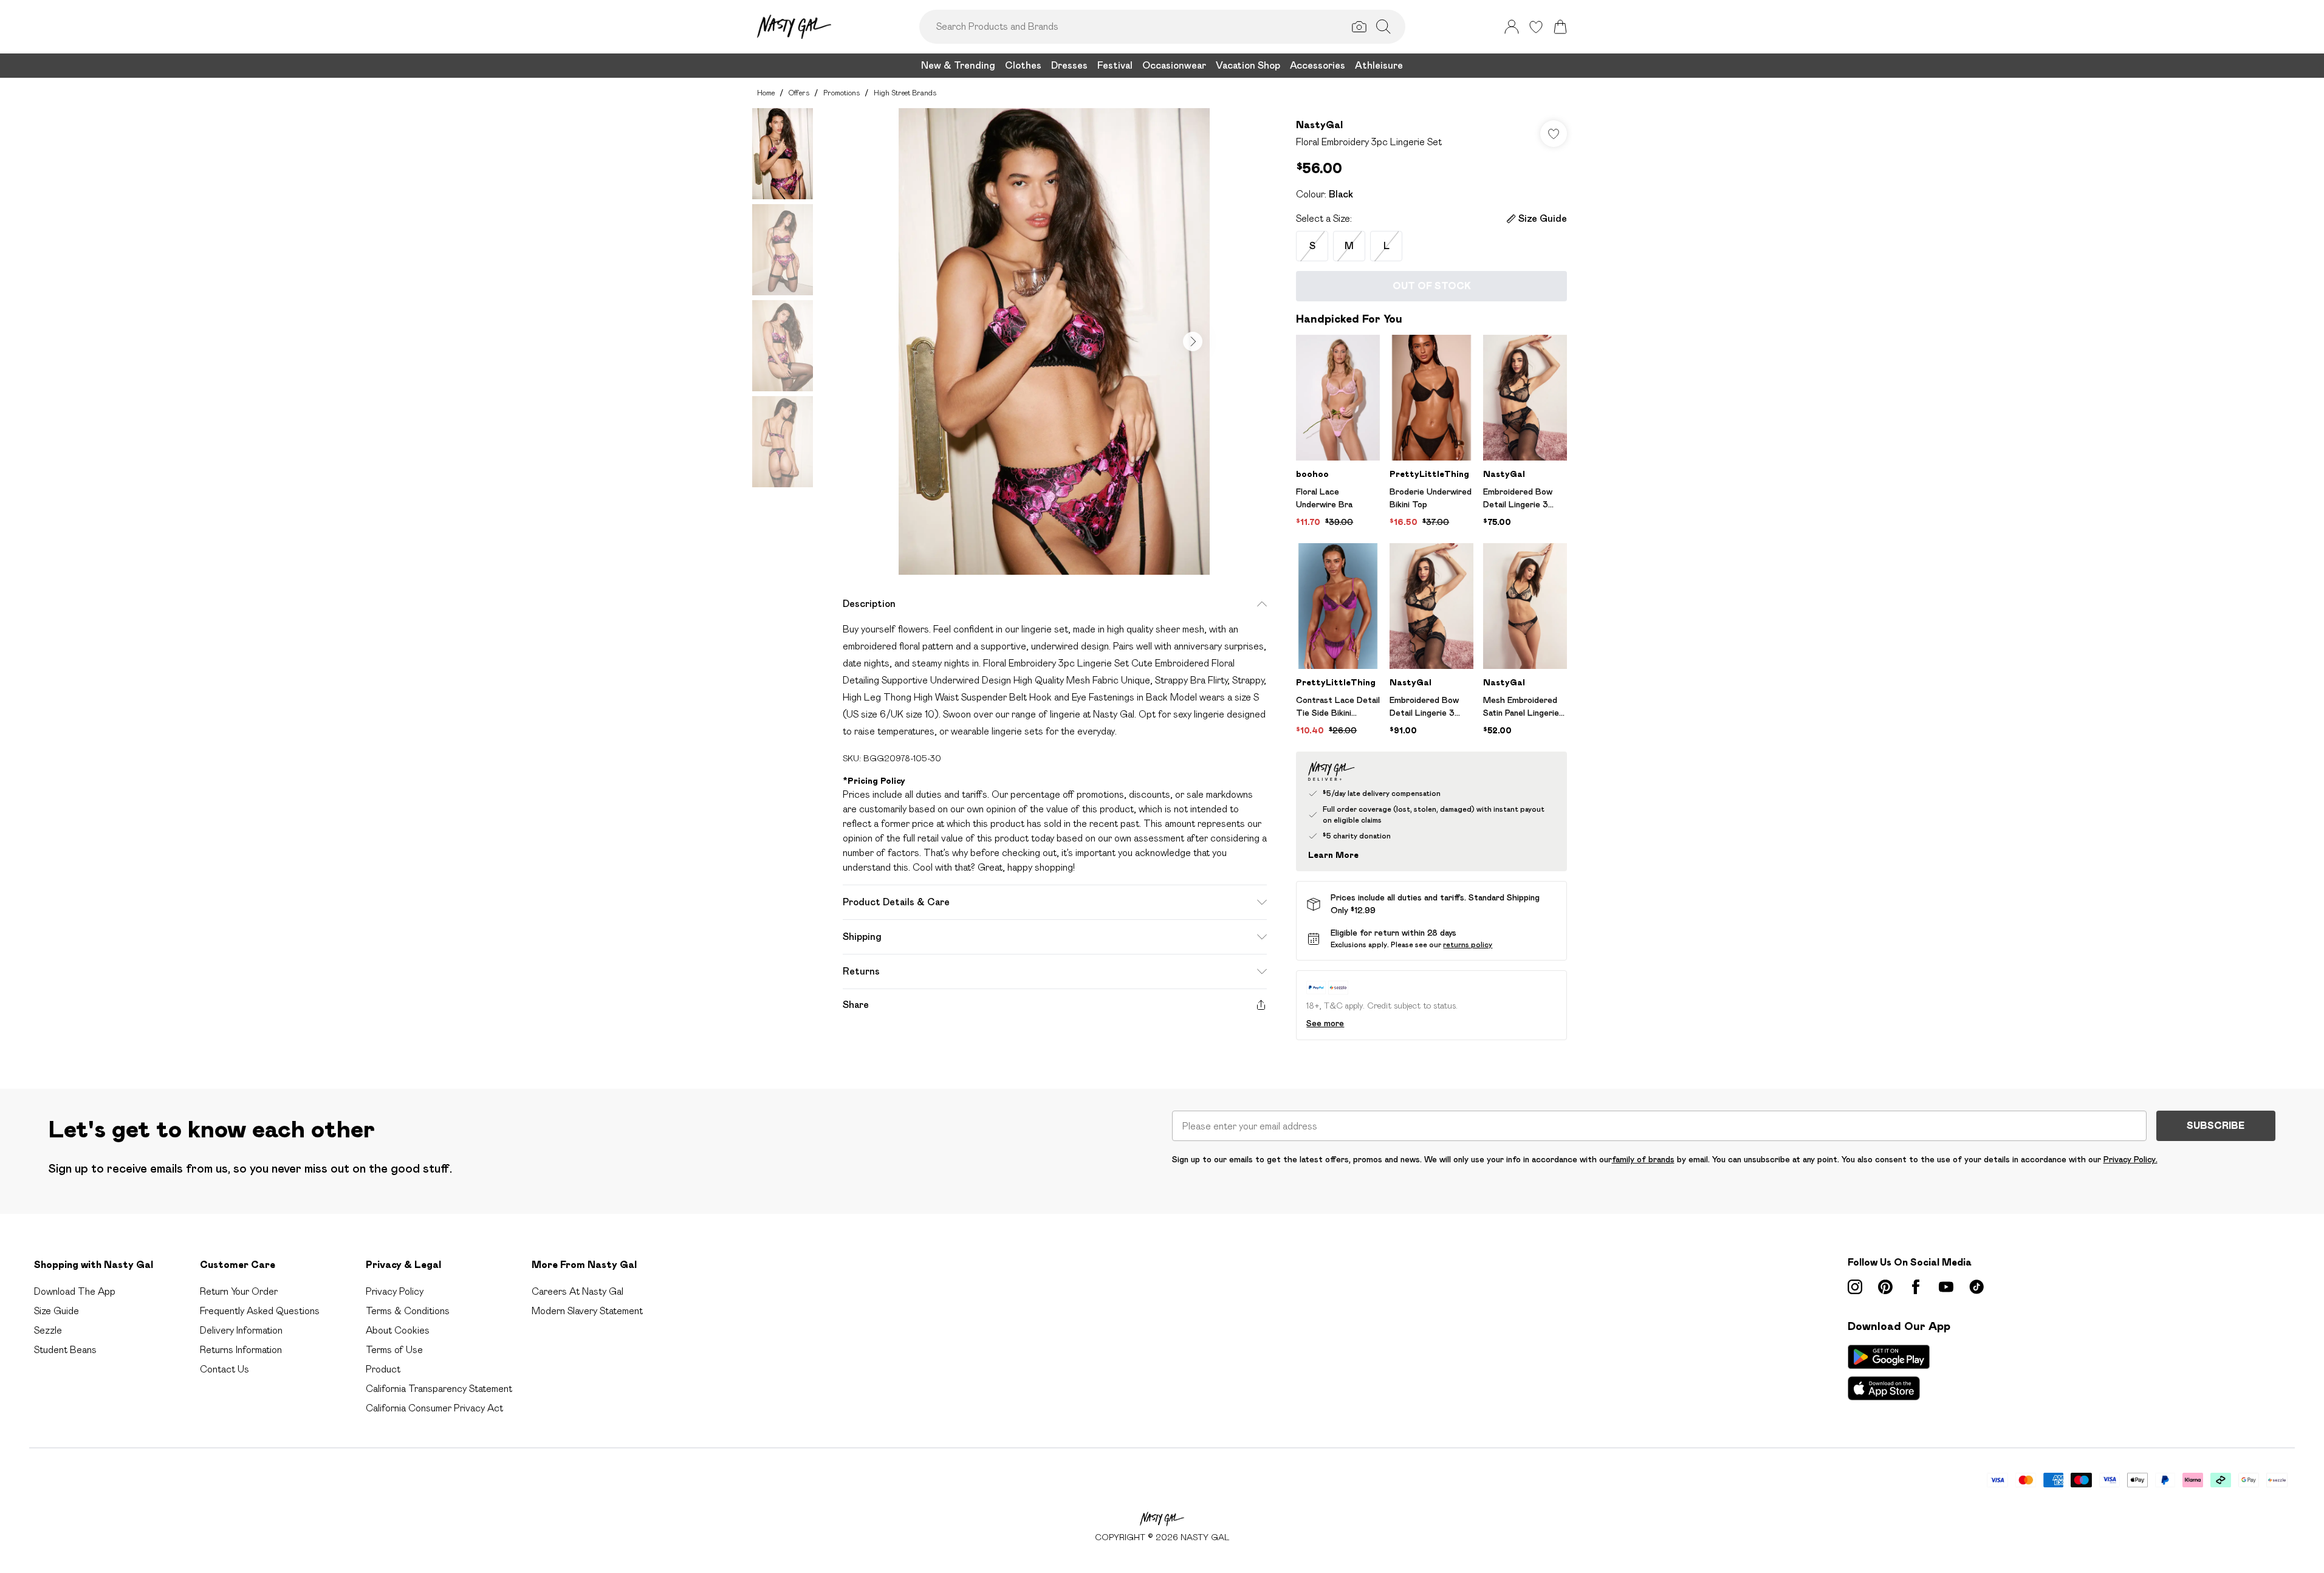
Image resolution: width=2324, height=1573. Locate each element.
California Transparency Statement (439, 1389)
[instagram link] (1855, 1287)
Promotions (842, 93)
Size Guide (57, 1311)
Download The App (75, 1291)
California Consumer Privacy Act (434, 1408)
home (766, 93)
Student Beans (65, 1350)
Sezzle (48, 1330)
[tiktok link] (1976, 1287)
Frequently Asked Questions (260, 1311)
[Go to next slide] (1193, 341)
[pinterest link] (1885, 1287)
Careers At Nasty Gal (578, 1291)
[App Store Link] (1889, 1373)
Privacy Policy (395, 1291)
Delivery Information (241, 1330)
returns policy (1468, 944)
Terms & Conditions (408, 1311)
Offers (799, 93)
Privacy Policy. (2130, 1159)
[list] (1054, 341)
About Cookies (398, 1330)
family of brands (1643, 1159)
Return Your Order (239, 1291)
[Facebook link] (1916, 1287)
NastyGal (1319, 125)
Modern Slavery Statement (587, 1311)
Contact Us (225, 1369)
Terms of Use (394, 1350)
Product (383, 1369)
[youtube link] (1946, 1287)
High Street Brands (905, 93)
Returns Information (241, 1350)
